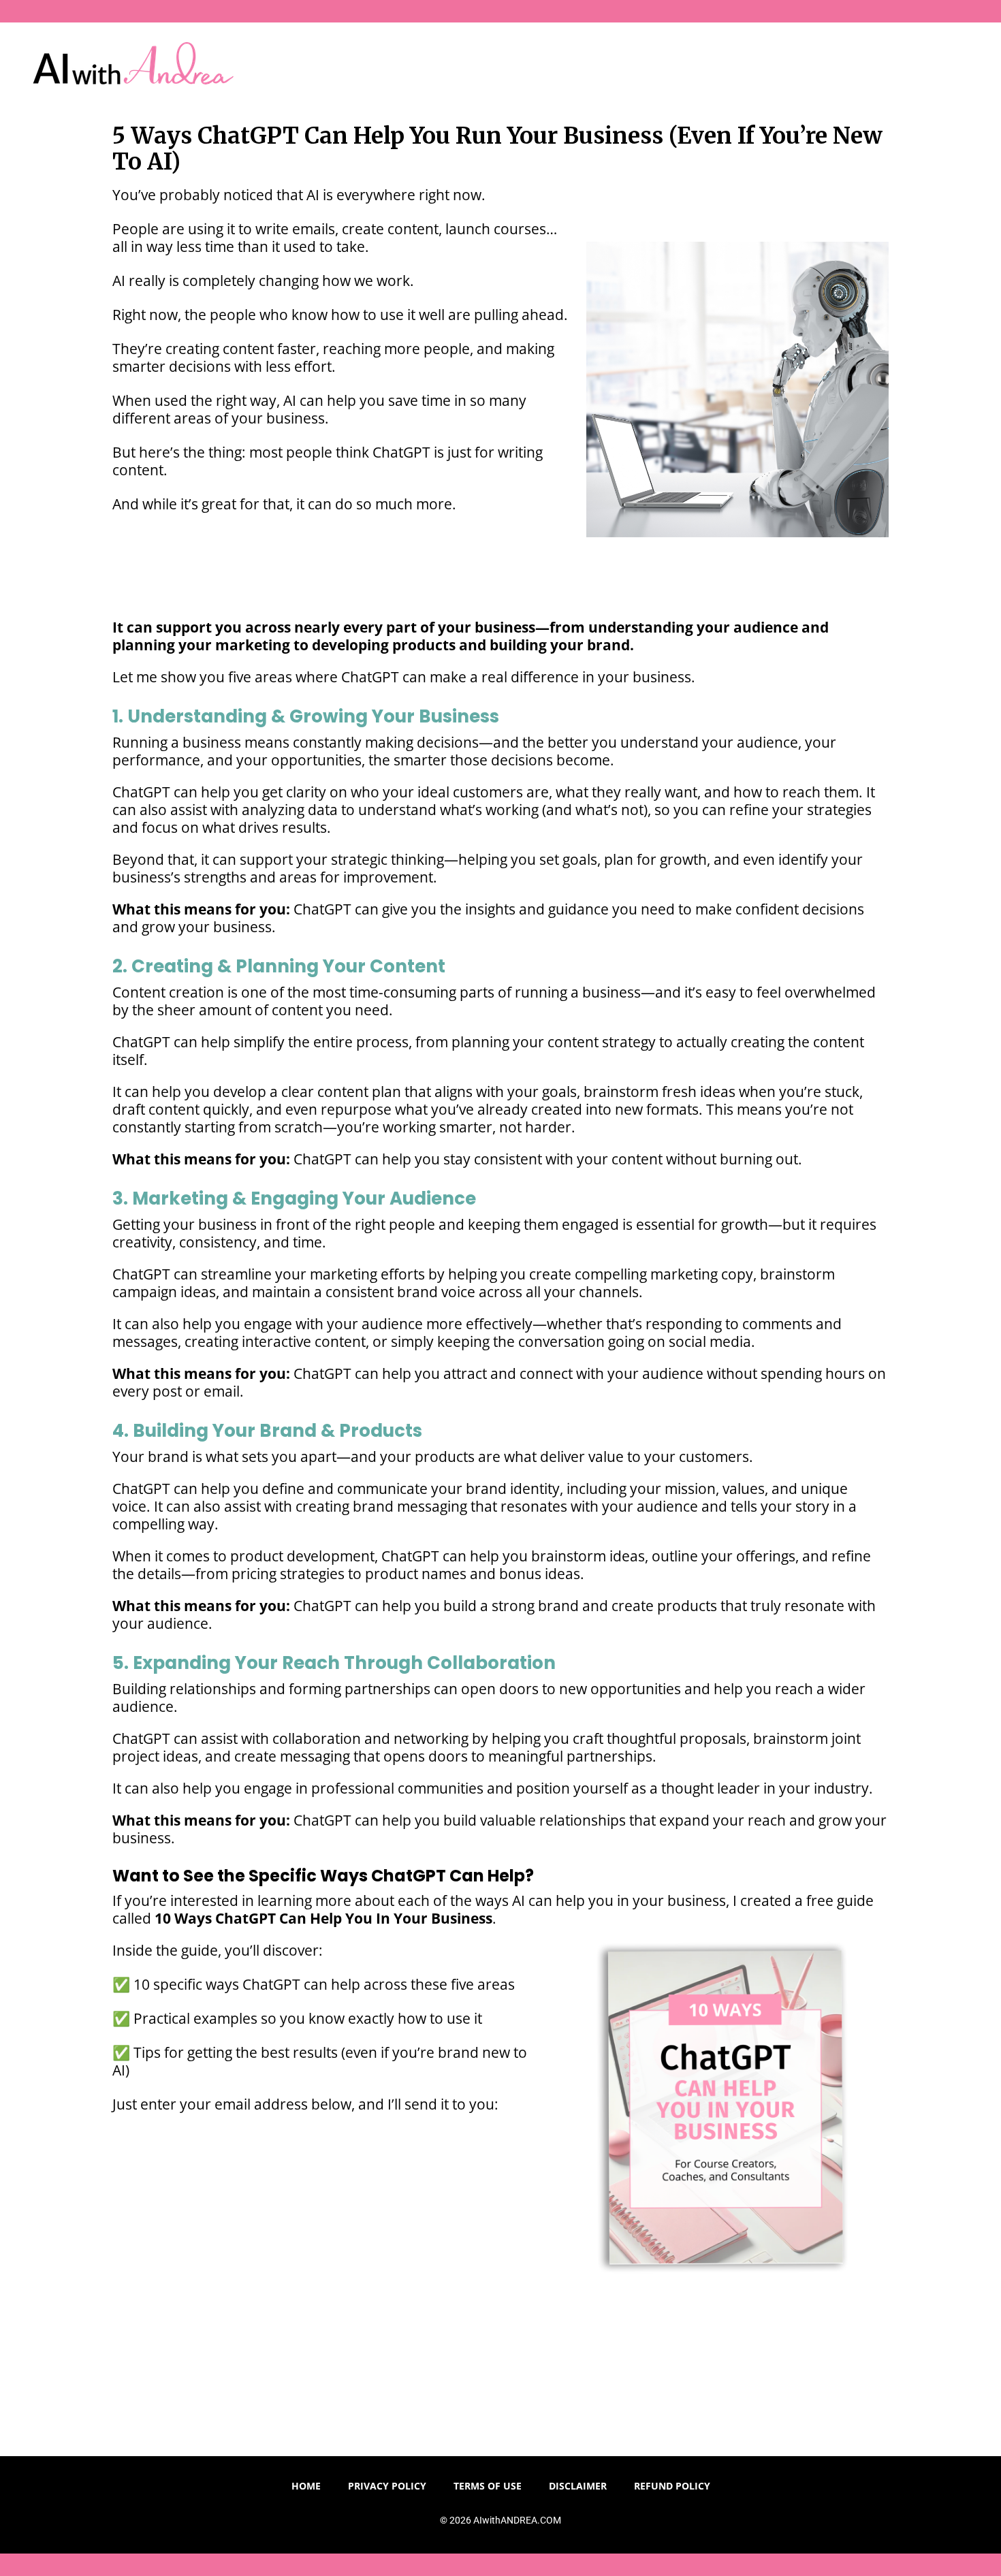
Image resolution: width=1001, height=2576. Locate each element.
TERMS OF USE (488, 2486)
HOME (306, 2486)
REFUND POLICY (672, 2486)
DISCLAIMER (578, 2486)
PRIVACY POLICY (387, 2486)
